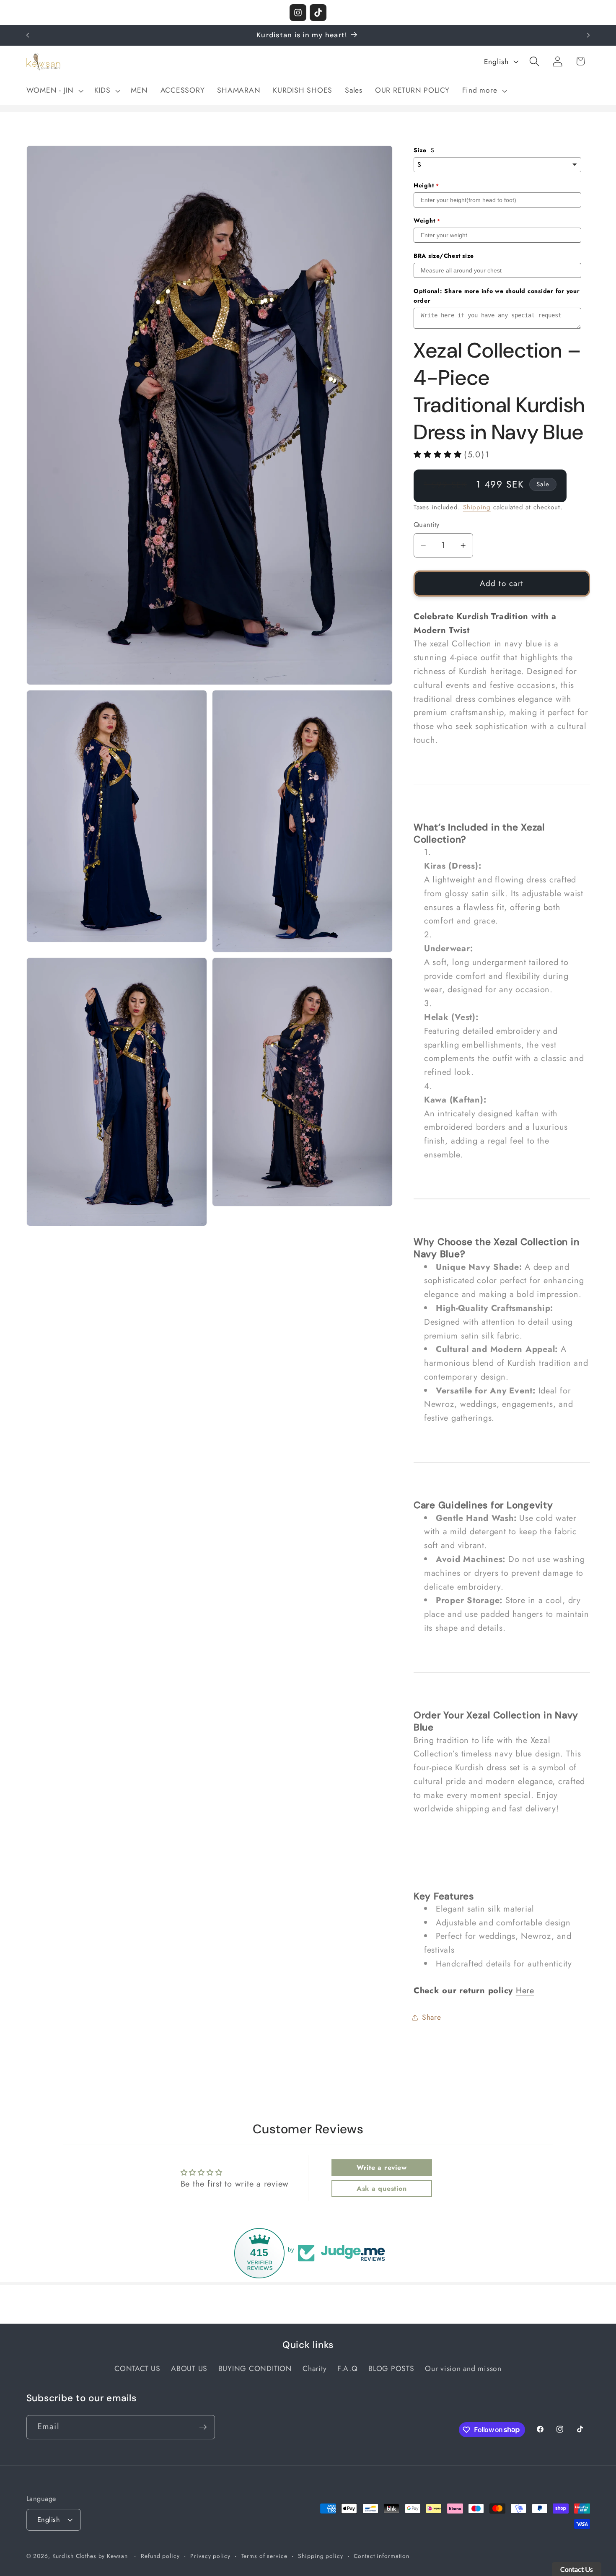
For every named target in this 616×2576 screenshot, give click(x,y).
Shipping (477, 507)
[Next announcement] (588, 35)
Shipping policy (320, 2556)
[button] (54, 91)
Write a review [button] (382, 2167)
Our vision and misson (463, 2369)
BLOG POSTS (391, 2369)
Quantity (427, 525)
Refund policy (160, 2556)
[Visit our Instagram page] (298, 13)
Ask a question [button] (382, 2188)
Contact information (382, 2556)
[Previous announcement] (28, 35)
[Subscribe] (203, 2427)
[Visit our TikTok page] (318, 13)
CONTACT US (137, 2369)
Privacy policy (210, 2556)
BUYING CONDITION (255, 2369)
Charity (314, 2369)
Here (525, 1991)
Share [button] (432, 2017)
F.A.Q (348, 2369)
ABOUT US (189, 2369)
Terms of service (264, 2556)
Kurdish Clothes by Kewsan (90, 2556)
